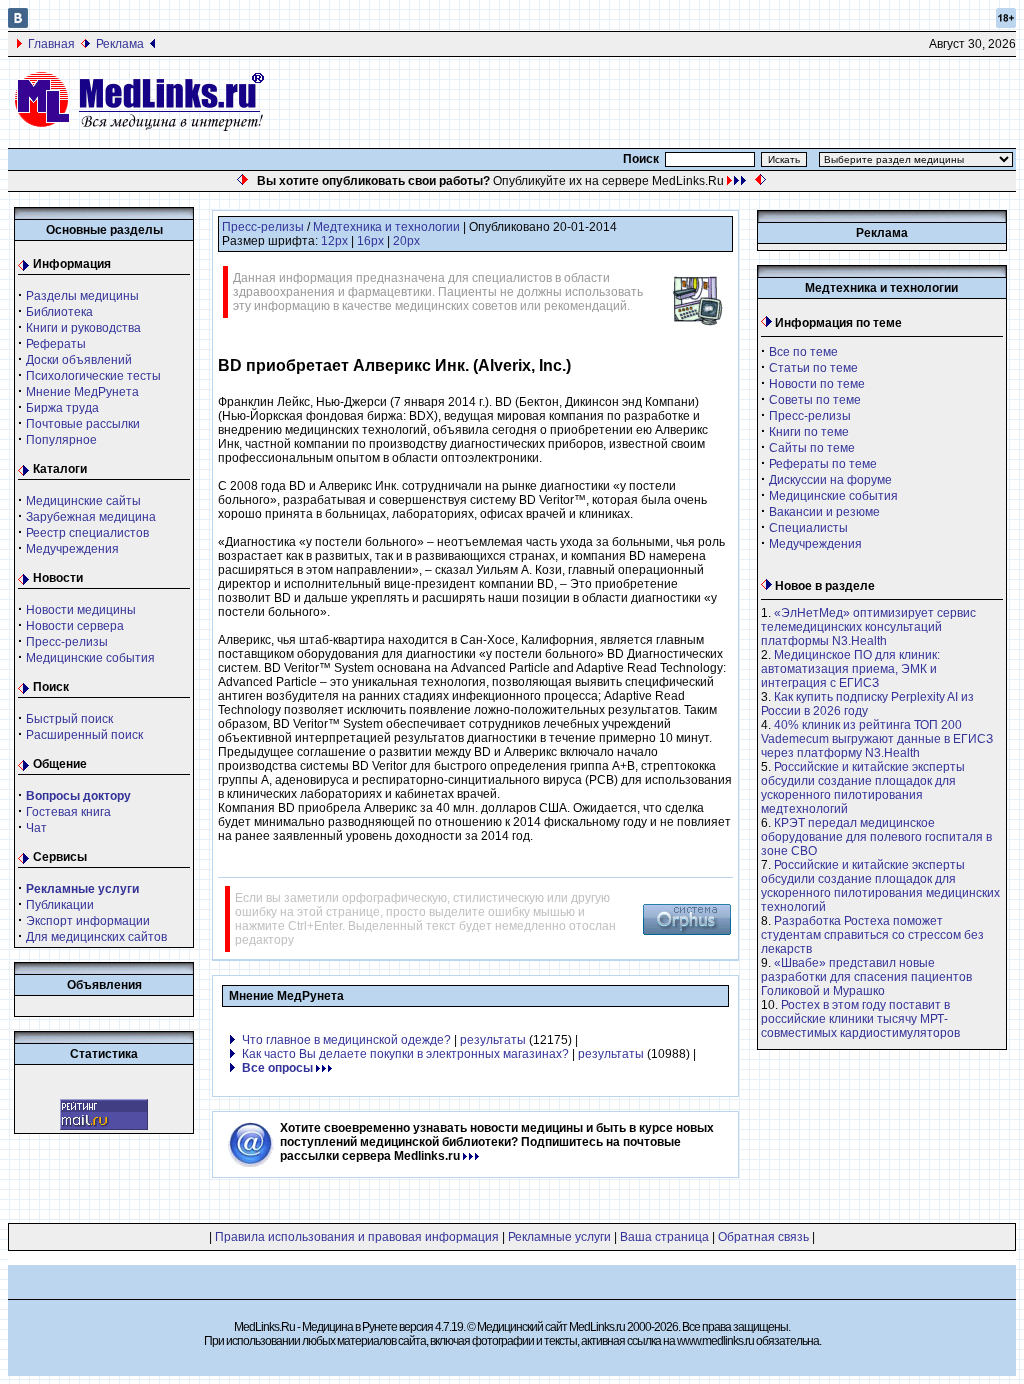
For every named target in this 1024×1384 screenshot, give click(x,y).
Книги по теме (809, 432)
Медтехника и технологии (386, 227)
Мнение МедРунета (82, 392)
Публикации (60, 905)
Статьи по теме (813, 368)
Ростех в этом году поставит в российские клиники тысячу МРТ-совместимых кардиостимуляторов (860, 1019)
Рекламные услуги (559, 1237)
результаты (493, 1040)
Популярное (61, 440)
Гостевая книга (68, 812)
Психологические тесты (93, 376)
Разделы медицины (82, 296)
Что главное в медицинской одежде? (346, 1040)
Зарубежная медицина (91, 517)
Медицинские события (90, 658)
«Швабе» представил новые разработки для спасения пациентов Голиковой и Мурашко (866, 977)
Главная (51, 44)
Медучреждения (72, 549)
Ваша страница (664, 1237)
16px (370, 241)
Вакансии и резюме (824, 512)
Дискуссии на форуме (830, 480)
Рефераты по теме (823, 464)
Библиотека (59, 312)
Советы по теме (815, 400)
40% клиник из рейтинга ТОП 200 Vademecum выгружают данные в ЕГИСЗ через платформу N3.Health (877, 739)
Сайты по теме (812, 448)
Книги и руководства (83, 328)
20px (406, 241)
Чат (36, 828)
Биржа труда (62, 408)
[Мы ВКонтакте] (18, 24)
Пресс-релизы (67, 642)
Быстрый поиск (69, 719)
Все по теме (803, 352)
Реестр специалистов (87, 533)
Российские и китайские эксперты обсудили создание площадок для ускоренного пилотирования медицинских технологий (880, 886)
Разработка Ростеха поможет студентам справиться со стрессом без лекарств (872, 935)
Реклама (120, 44)
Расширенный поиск (84, 735)
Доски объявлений (79, 360)
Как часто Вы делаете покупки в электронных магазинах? (405, 1054)
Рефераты (56, 344)
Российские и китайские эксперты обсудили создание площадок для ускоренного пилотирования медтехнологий (863, 788)
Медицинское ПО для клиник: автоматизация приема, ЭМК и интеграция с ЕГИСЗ (850, 669)
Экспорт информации (88, 921)
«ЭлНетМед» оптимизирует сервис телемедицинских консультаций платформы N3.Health (868, 627)
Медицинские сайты (83, 501)
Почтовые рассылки (83, 424)
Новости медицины (81, 610)
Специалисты (808, 528)
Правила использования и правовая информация (357, 1237)
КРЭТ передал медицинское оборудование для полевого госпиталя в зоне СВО (876, 837)
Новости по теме (817, 384)
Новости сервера (75, 626)
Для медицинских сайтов (96, 937)
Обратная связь (763, 1237)
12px (334, 241)
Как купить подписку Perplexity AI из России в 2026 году (867, 704)
